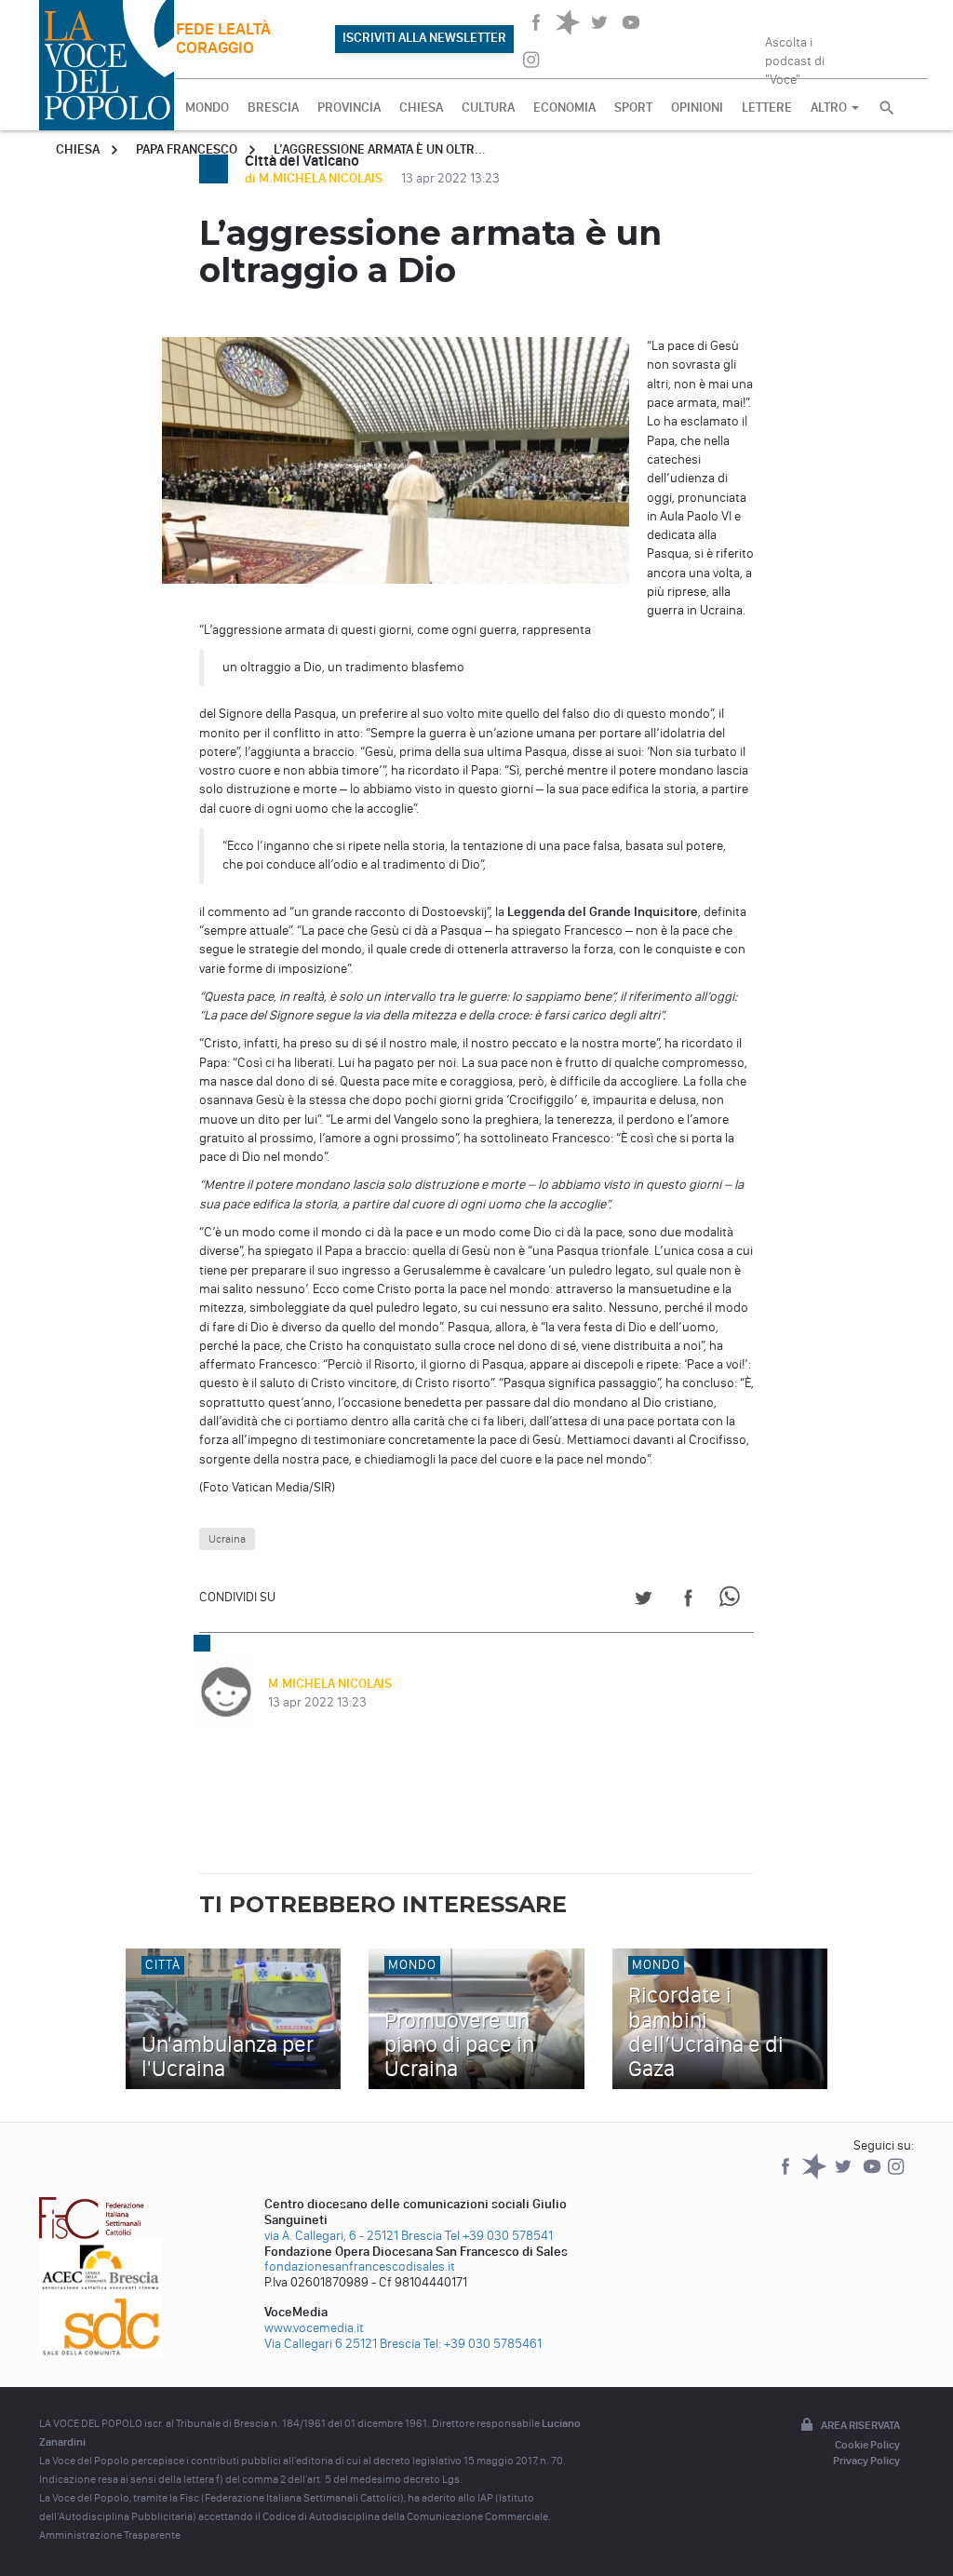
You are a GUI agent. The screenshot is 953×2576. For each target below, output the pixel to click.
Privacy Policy (866, 2461)
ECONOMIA (564, 108)
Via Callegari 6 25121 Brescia (342, 2344)
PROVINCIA (349, 108)
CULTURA (488, 108)
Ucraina (227, 1539)
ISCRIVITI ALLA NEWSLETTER (424, 38)
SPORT (633, 108)
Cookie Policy (867, 2445)
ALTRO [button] (830, 108)
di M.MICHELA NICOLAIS (315, 178)
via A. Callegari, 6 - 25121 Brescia (353, 2236)
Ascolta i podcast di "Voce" (795, 55)
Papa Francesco (187, 149)
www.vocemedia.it (314, 2328)
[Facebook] (787, 2175)
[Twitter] (845, 2175)
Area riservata (860, 2425)
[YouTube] (873, 2175)
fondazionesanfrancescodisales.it (360, 2266)
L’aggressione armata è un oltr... (380, 149)
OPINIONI (697, 108)
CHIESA (421, 108)
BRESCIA (273, 108)
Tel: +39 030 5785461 (483, 2344)
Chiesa (78, 149)
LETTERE (767, 108)
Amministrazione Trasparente (110, 2535)
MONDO (207, 108)
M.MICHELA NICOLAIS (330, 1684)
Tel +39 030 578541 (499, 2236)
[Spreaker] (816, 2175)
